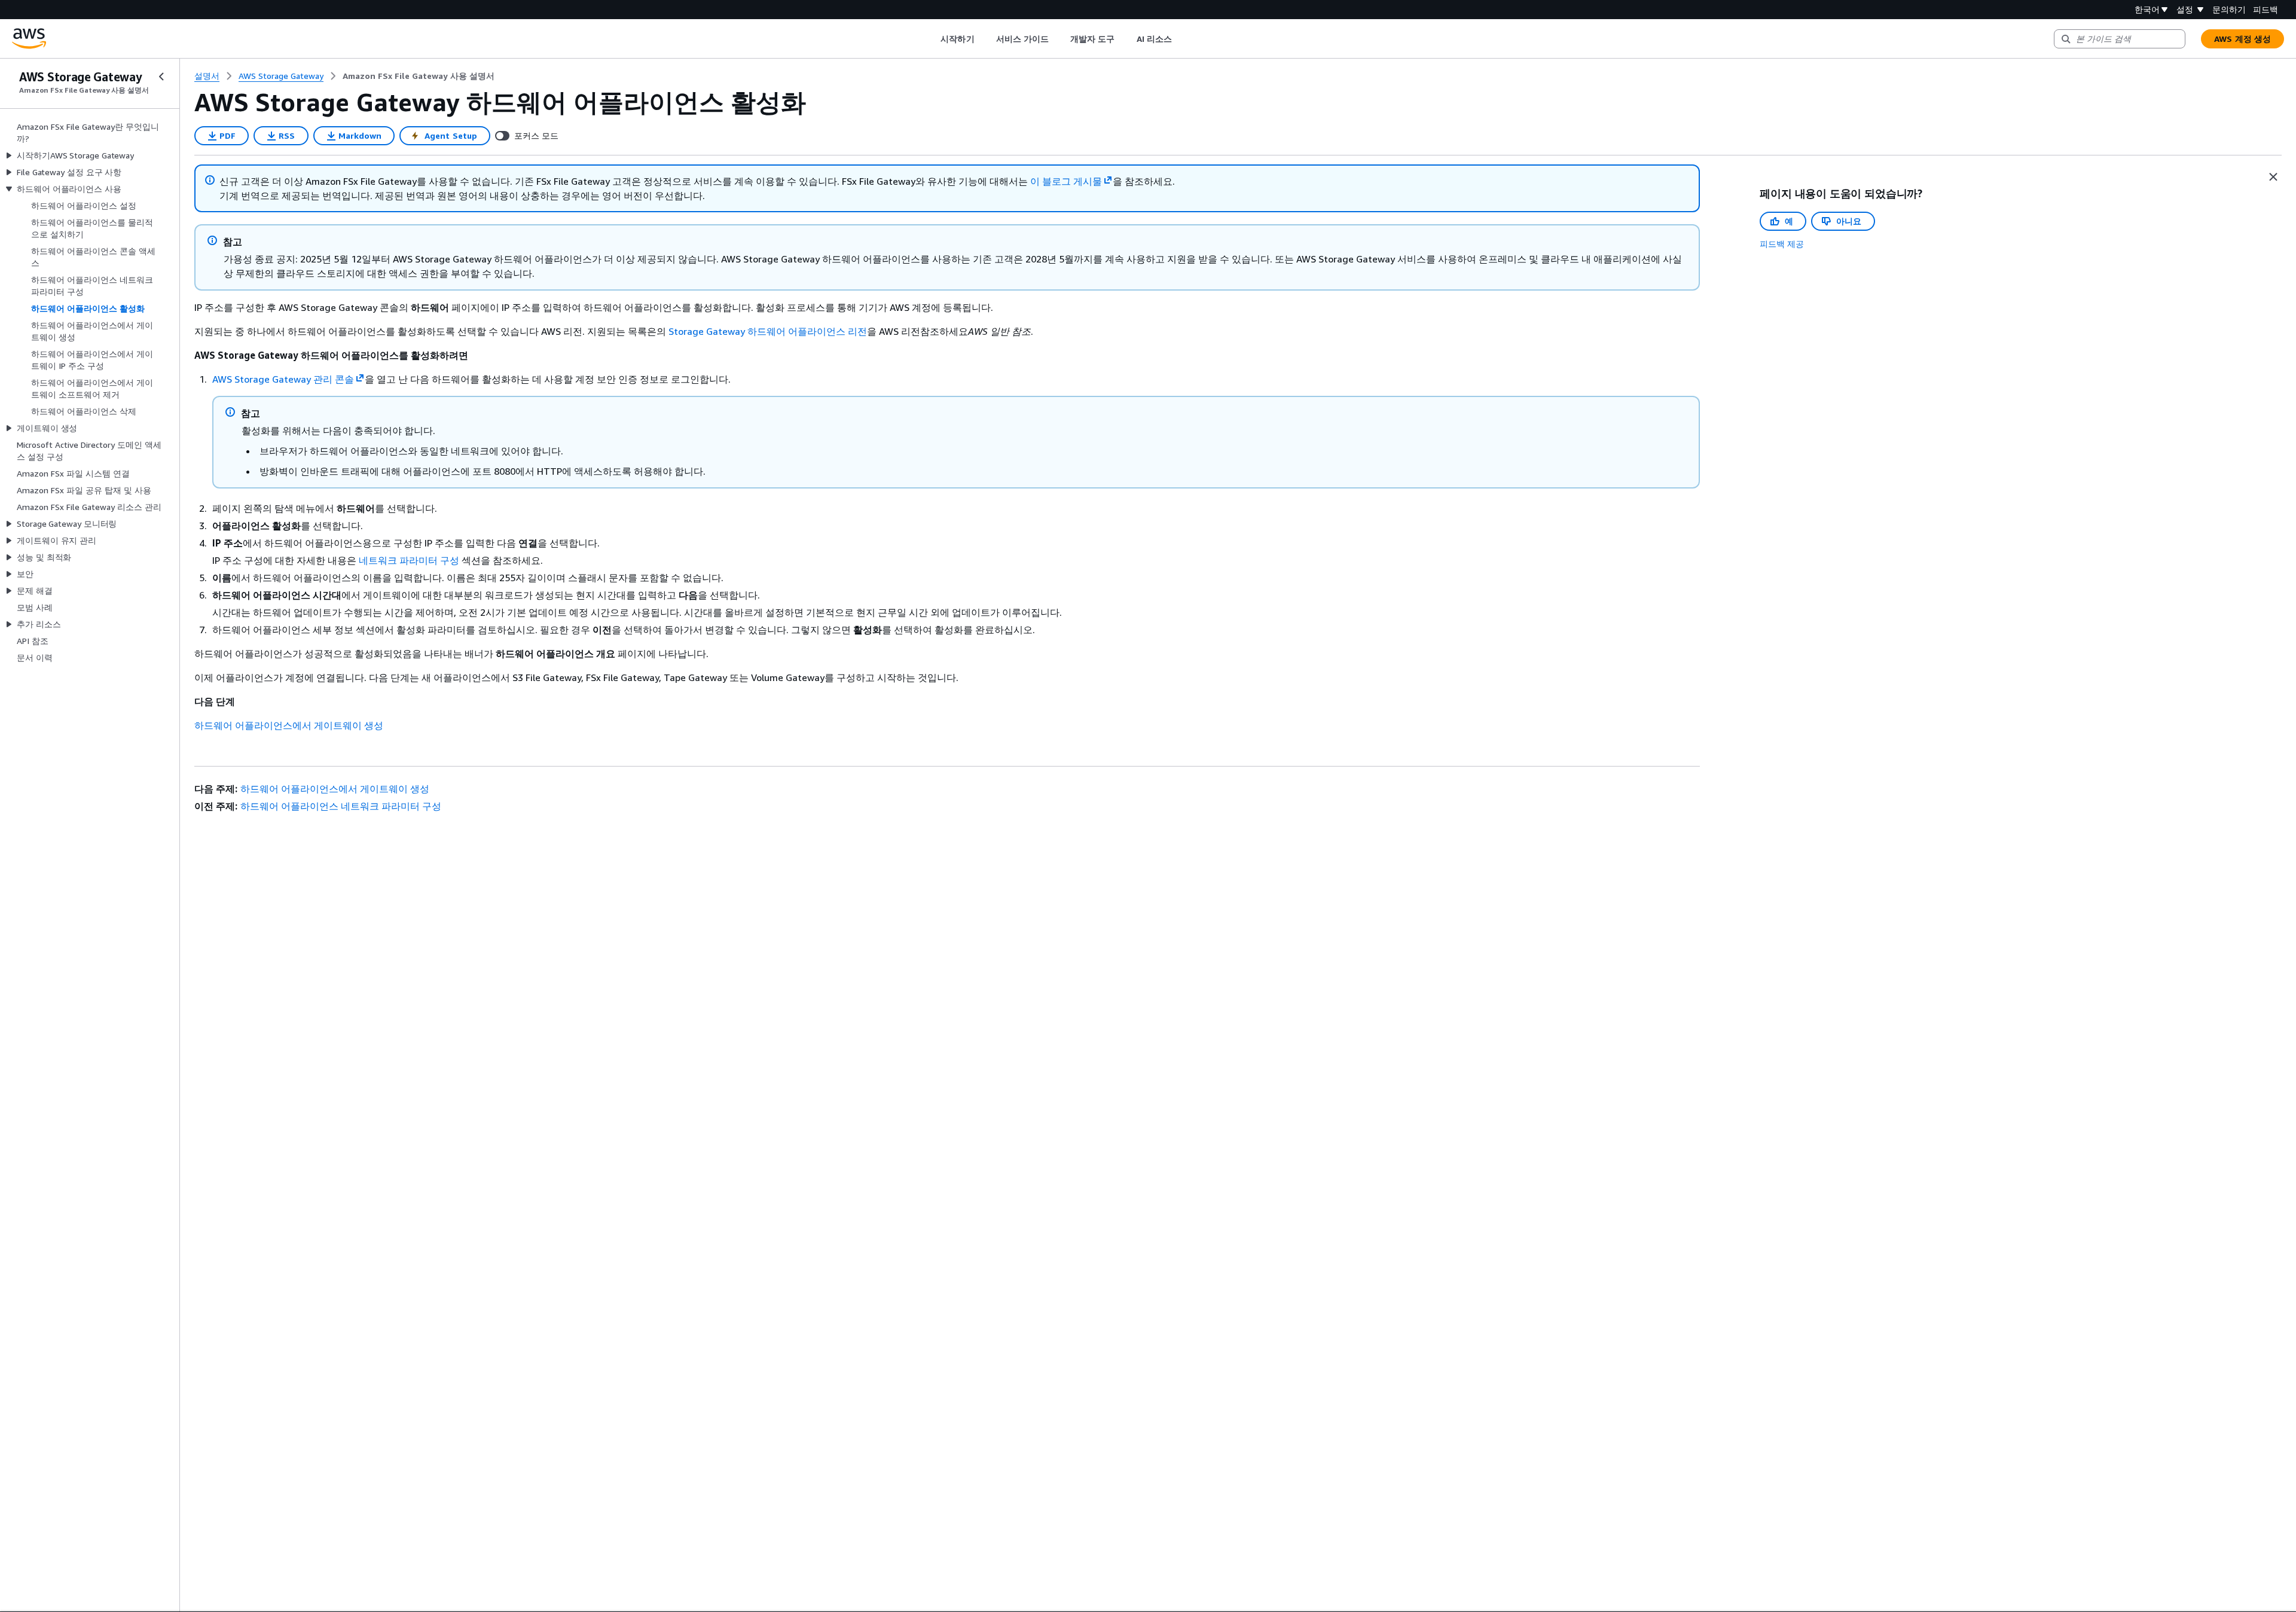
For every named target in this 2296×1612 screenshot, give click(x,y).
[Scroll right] (1181, 39)
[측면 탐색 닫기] (161, 77)
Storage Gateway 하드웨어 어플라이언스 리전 (768, 331)
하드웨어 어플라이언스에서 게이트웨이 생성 (289, 725)
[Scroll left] (932, 39)
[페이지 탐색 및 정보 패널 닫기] (2273, 177)
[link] (419, 76)
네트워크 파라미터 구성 (409, 560)
